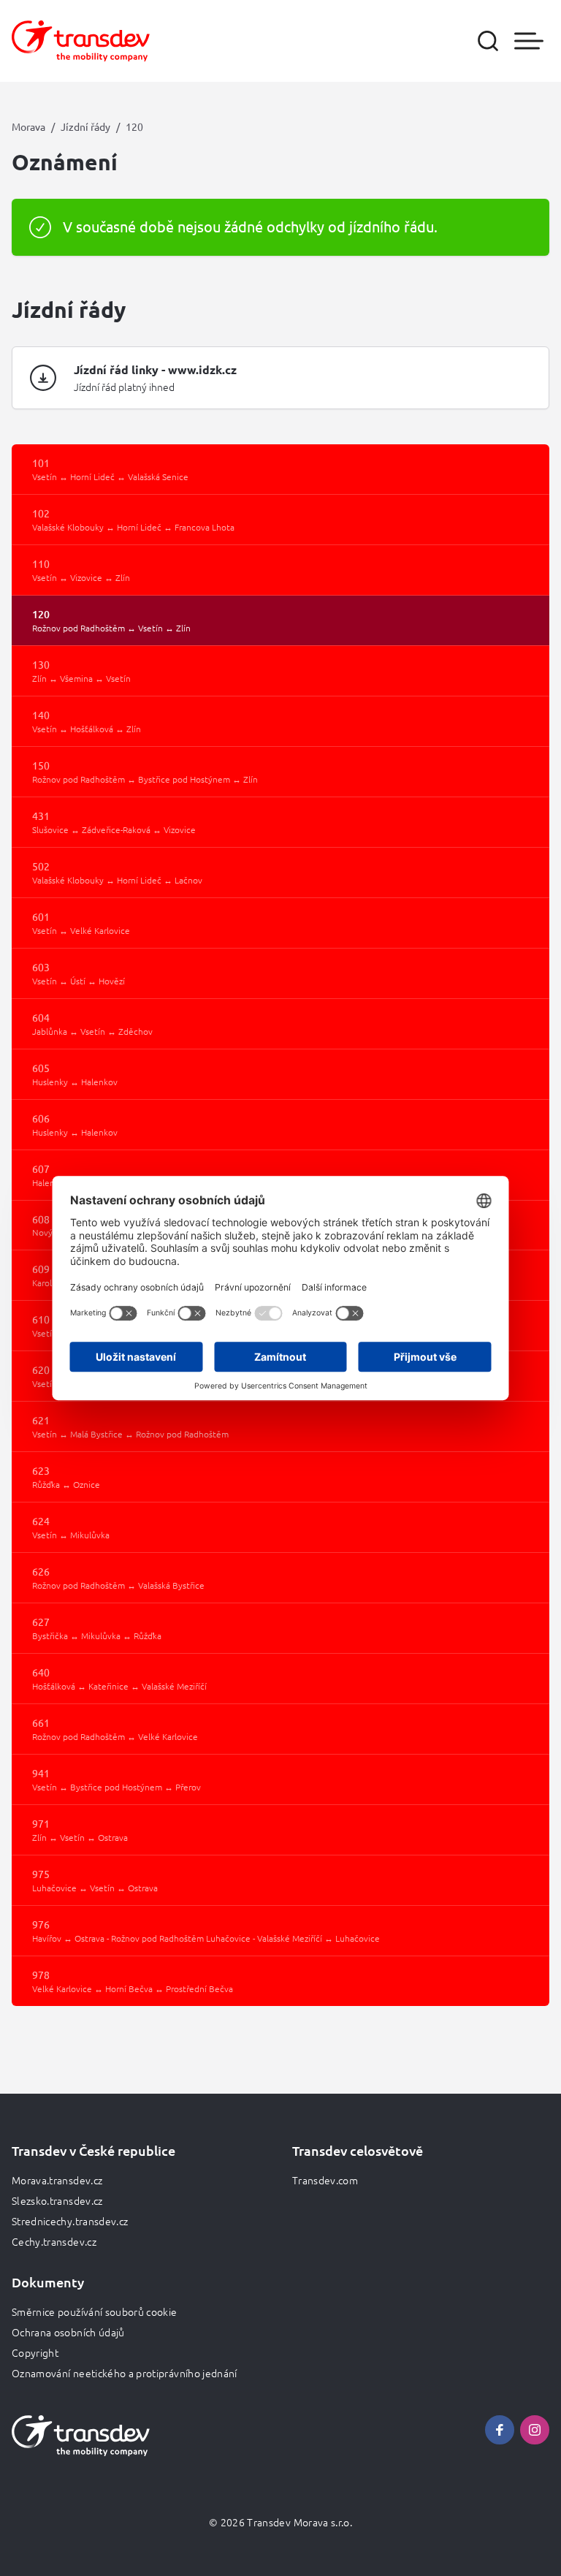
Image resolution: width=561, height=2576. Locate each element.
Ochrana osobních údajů (68, 2332)
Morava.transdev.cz (57, 2180)
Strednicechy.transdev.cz (70, 2221)
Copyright (35, 2352)
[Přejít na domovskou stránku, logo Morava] (81, 41)
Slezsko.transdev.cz (57, 2200)
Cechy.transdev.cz (54, 2241)
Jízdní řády (85, 126)
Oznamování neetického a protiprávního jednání (125, 2373)
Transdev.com (325, 2180)
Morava (28, 126)
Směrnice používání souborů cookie (95, 2311)
